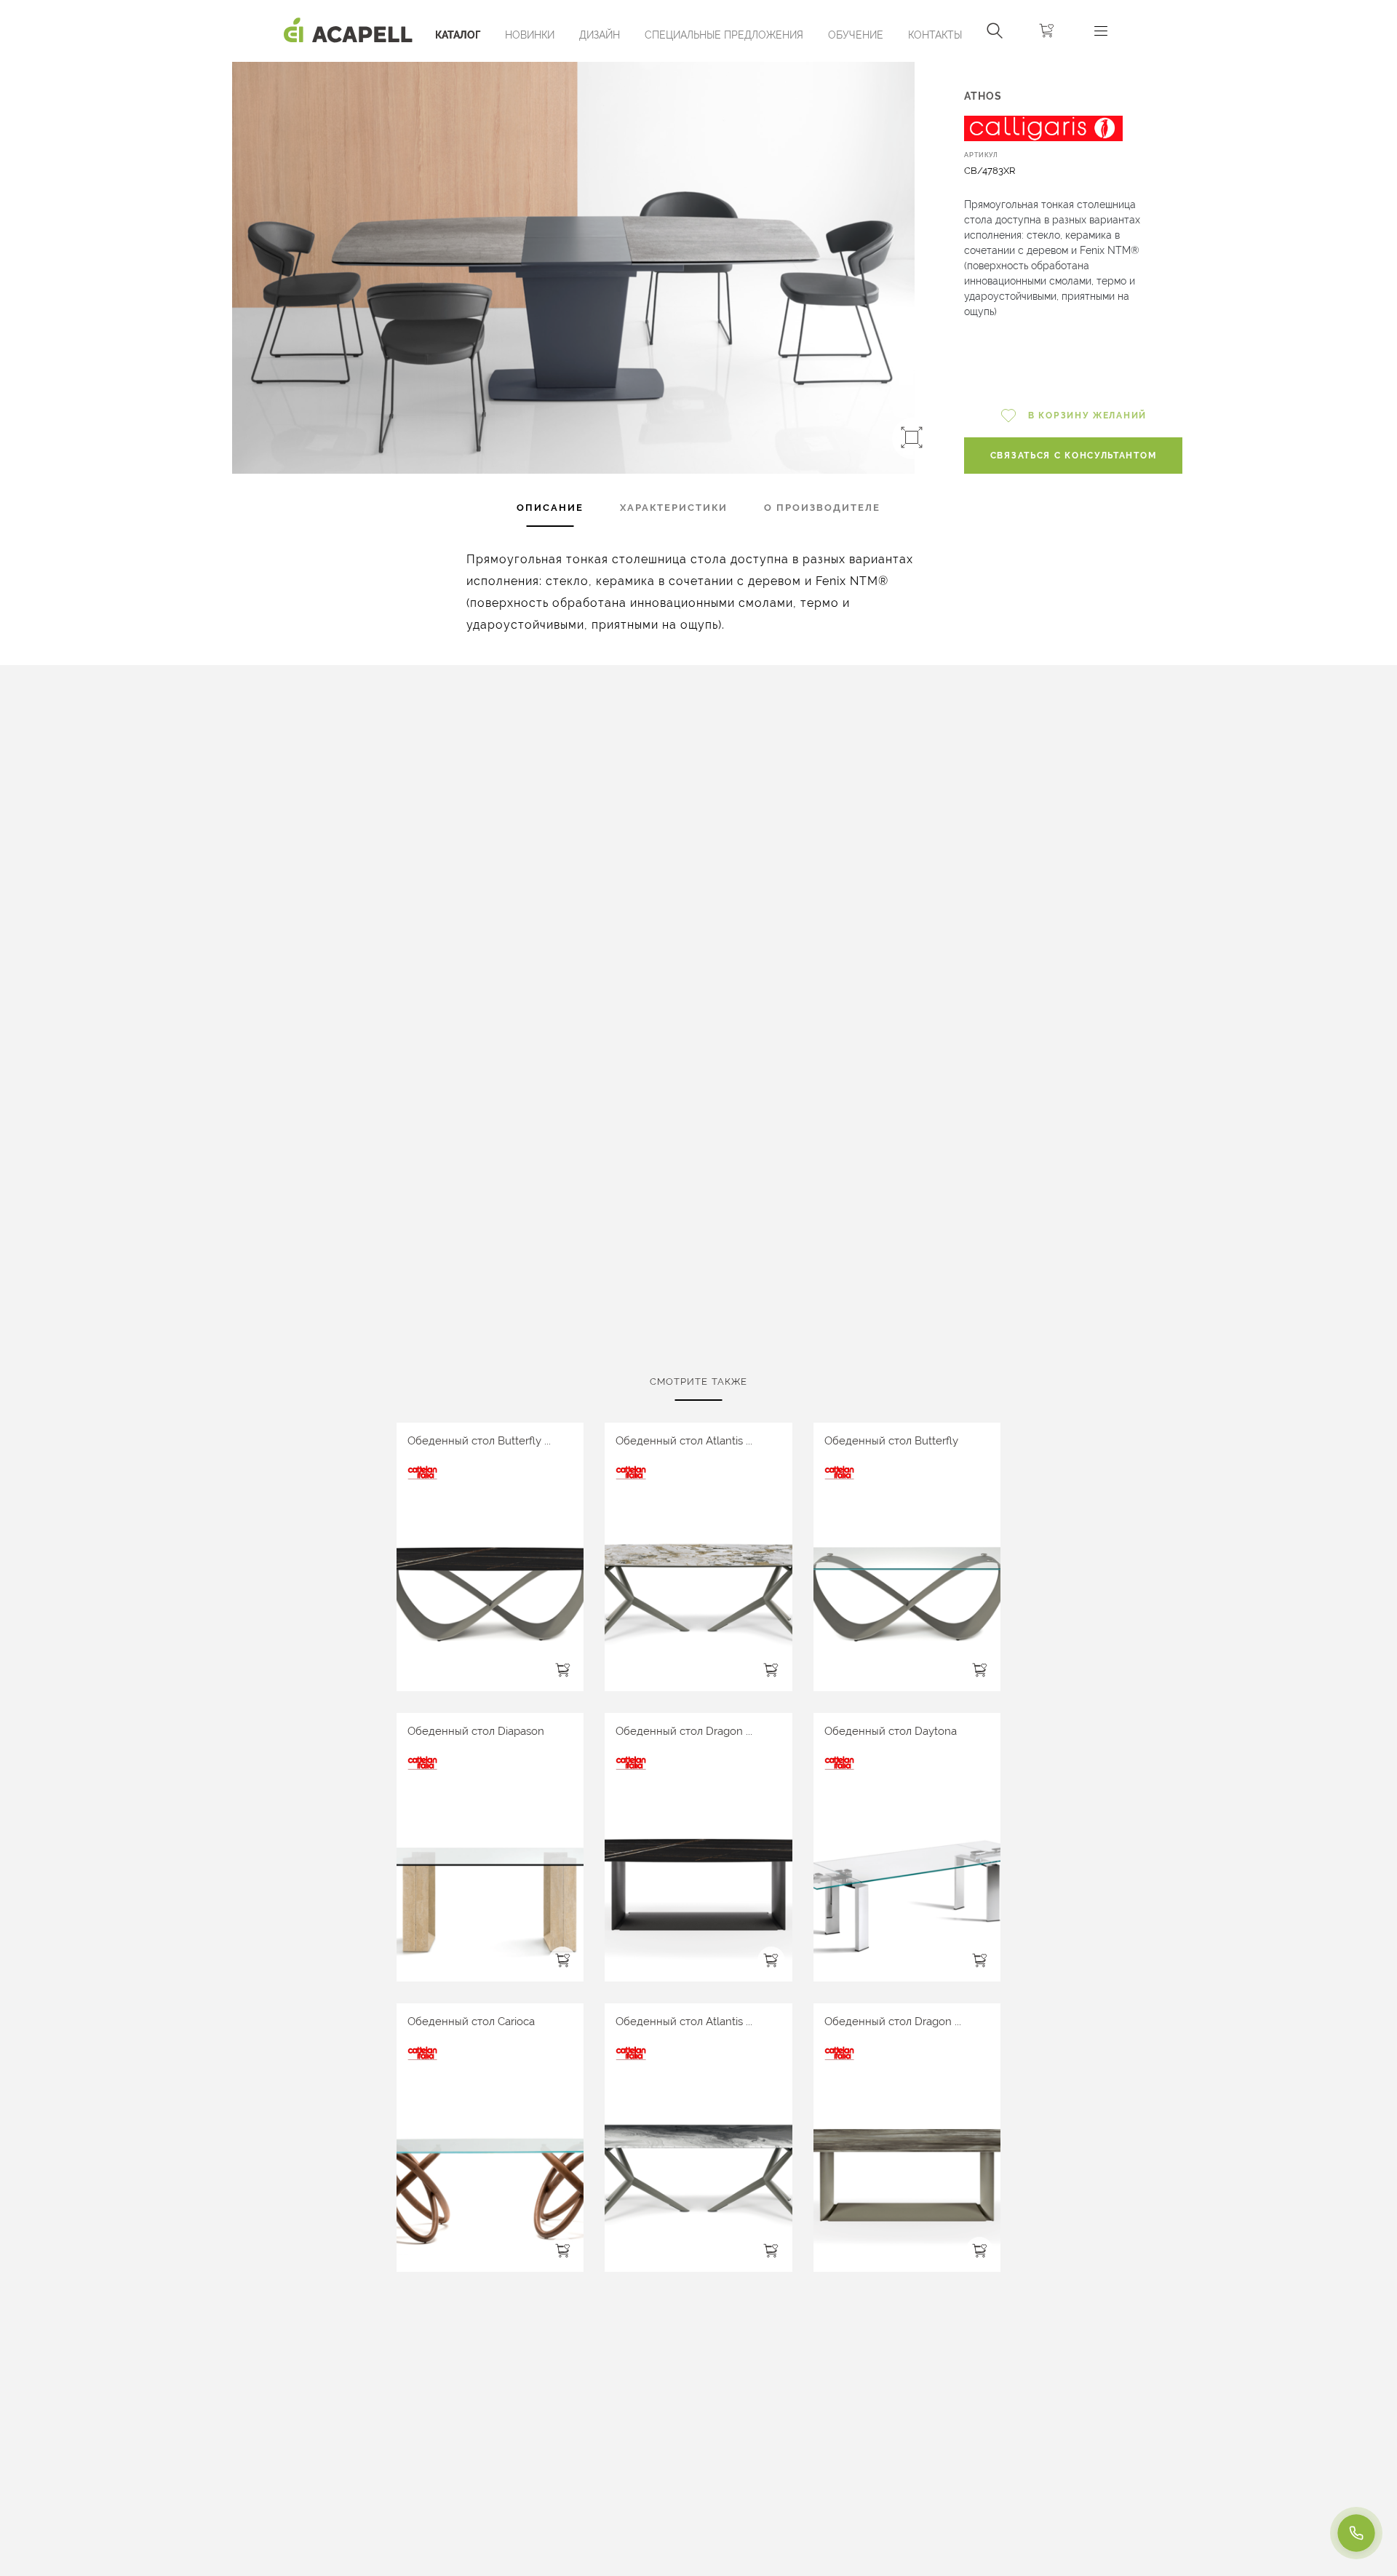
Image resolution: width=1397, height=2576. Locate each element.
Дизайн (600, 35)
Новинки (530, 35)
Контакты (935, 35)
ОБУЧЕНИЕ (856, 35)
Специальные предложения (724, 35)
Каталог (458, 35)
